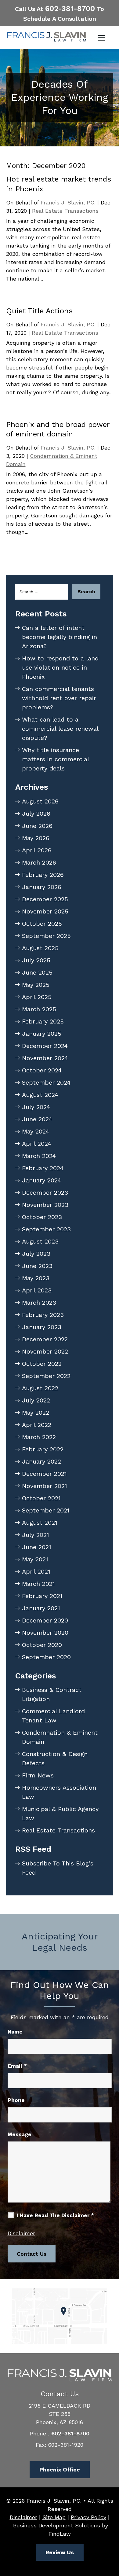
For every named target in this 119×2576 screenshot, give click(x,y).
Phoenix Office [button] (60, 2469)
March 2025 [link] (39, 1009)
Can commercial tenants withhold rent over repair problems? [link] (59, 698)
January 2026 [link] (42, 887)
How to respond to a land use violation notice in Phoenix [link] (60, 667)
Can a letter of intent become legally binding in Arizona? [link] (60, 637)
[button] (102, 38)
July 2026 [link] (36, 814)
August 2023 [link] (40, 1241)
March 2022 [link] (39, 1437)
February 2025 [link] (43, 1021)
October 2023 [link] (42, 1217)
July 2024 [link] (36, 1107)
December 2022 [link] (45, 1339)
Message (20, 2134)
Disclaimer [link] (23, 2517)
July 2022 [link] (36, 1400)
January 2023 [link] (42, 1327)
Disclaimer (21, 2233)
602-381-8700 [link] (70, 9)
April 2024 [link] (37, 1144)
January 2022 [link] (41, 1461)
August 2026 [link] (40, 801)
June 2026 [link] (37, 826)
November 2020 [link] (45, 1633)
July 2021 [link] (36, 1535)
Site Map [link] (54, 2517)
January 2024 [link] (41, 1180)
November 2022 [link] (45, 1351)
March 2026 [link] (39, 862)
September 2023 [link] (46, 1229)
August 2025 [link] (40, 948)
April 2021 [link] (36, 1571)
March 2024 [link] (39, 1156)
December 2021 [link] (44, 1474)
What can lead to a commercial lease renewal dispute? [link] (60, 729)
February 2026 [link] (43, 875)
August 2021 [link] (40, 1523)
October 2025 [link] (42, 924)
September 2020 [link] (46, 1657)
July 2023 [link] (36, 1254)
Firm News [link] (38, 1775)
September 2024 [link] (46, 1082)
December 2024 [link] (45, 1046)
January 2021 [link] (41, 1608)
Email (17, 2066)
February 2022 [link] (43, 1449)
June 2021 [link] (37, 1547)
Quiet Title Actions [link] (39, 311)
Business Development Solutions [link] (57, 2525)
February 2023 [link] (43, 1315)
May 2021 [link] (35, 1559)
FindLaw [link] (60, 2534)
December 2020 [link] (45, 1620)
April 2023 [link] (37, 1290)
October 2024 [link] (42, 1070)
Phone (16, 2100)
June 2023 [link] (37, 1266)
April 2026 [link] (37, 850)
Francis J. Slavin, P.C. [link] (68, 202)
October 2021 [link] (41, 1498)
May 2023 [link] (36, 1278)
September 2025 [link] (46, 936)
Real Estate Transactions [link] (65, 211)
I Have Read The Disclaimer (55, 2215)
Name (15, 2032)
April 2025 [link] (37, 997)
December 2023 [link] (45, 1192)
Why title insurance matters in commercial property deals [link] (55, 759)
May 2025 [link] (36, 985)
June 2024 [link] (37, 1119)
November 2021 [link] (45, 1486)
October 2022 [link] (42, 1364)
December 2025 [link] (45, 899)
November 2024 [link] (45, 1058)
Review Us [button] (60, 2552)
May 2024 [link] (36, 1131)
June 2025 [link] (37, 972)
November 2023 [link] (45, 1205)
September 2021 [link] (46, 1510)
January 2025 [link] (42, 1034)
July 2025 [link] (36, 960)
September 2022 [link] (46, 1376)
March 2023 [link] (39, 1303)
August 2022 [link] (40, 1388)
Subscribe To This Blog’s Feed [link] (58, 1868)
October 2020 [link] (42, 1645)
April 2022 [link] (37, 1425)
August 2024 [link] (40, 1095)
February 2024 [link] (43, 1168)
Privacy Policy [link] (88, 2517)
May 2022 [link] (36, 1413)
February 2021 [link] (42, 1596)
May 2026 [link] (36, 838)
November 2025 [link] (45, 911)
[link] (47, 37)
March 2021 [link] (38, 1584)
